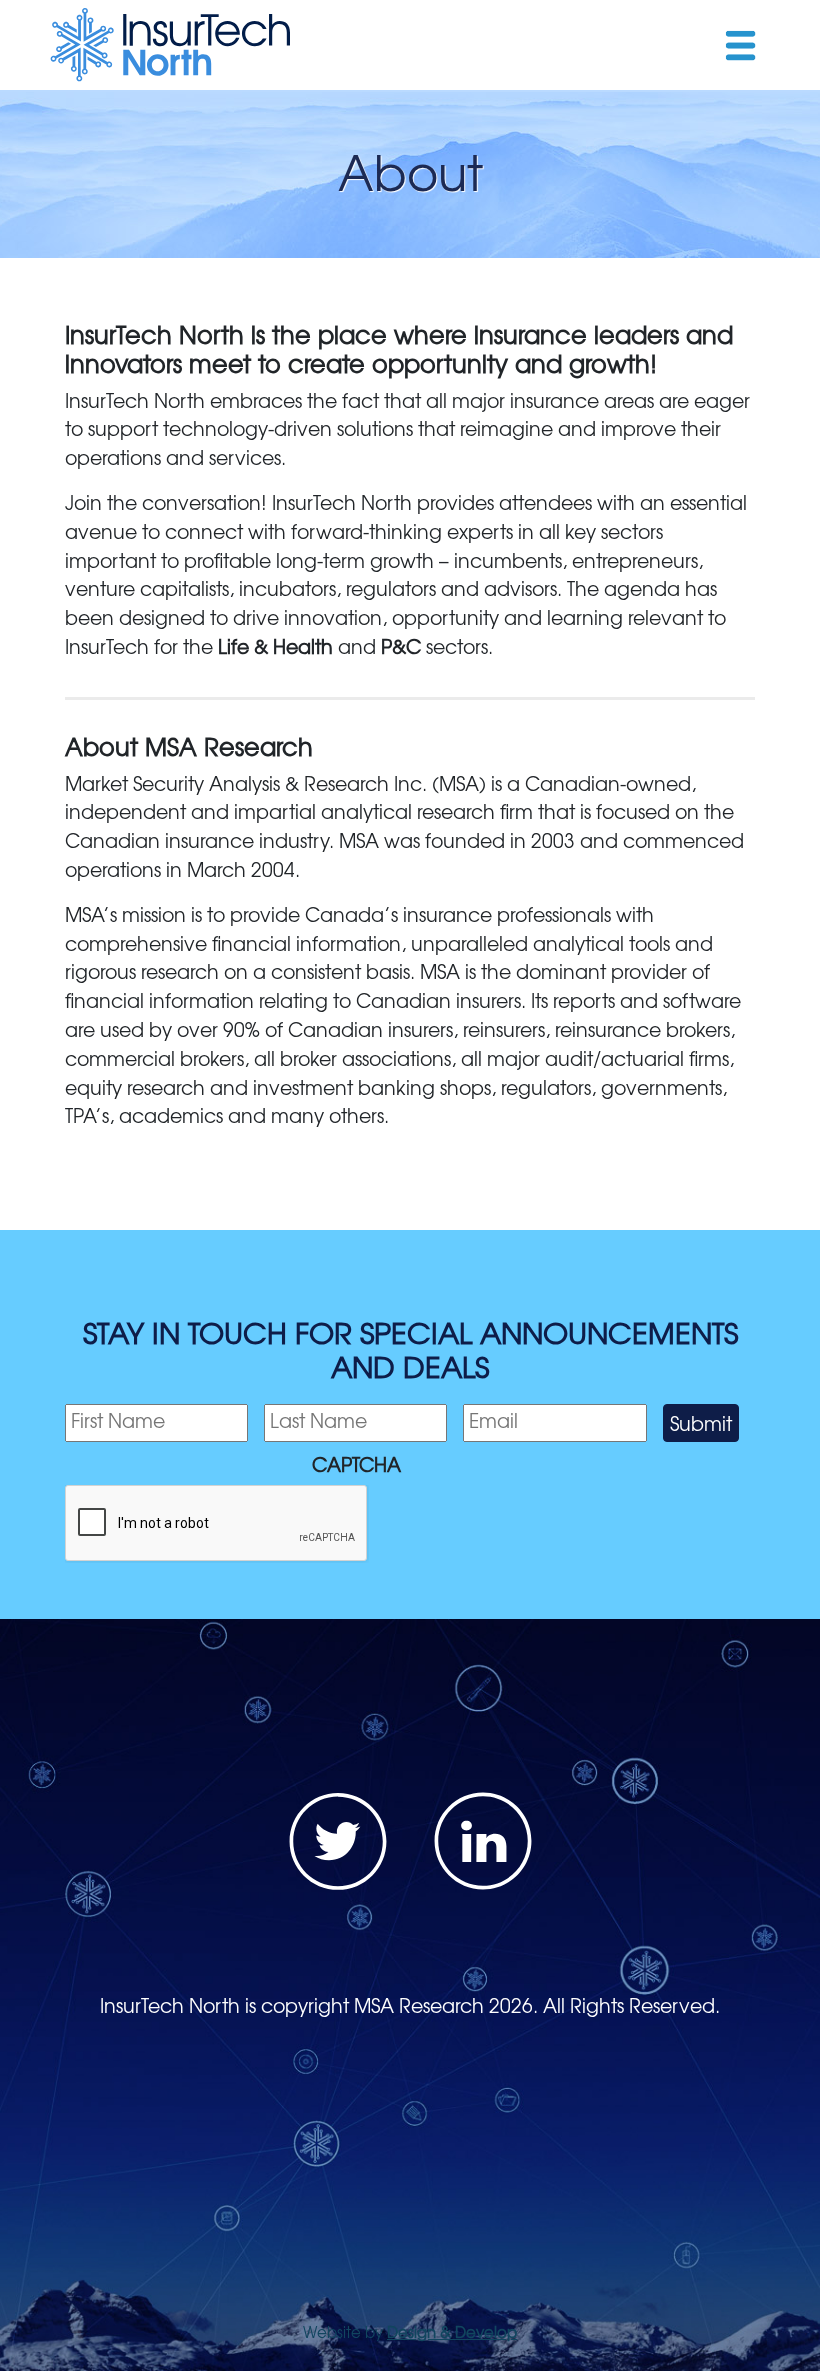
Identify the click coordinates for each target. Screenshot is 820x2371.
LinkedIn (483, 1841)
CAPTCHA (356, 1464)
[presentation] (217, 1524)
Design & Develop (452, 2331)
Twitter (338, 1841)
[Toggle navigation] (740, 44)
